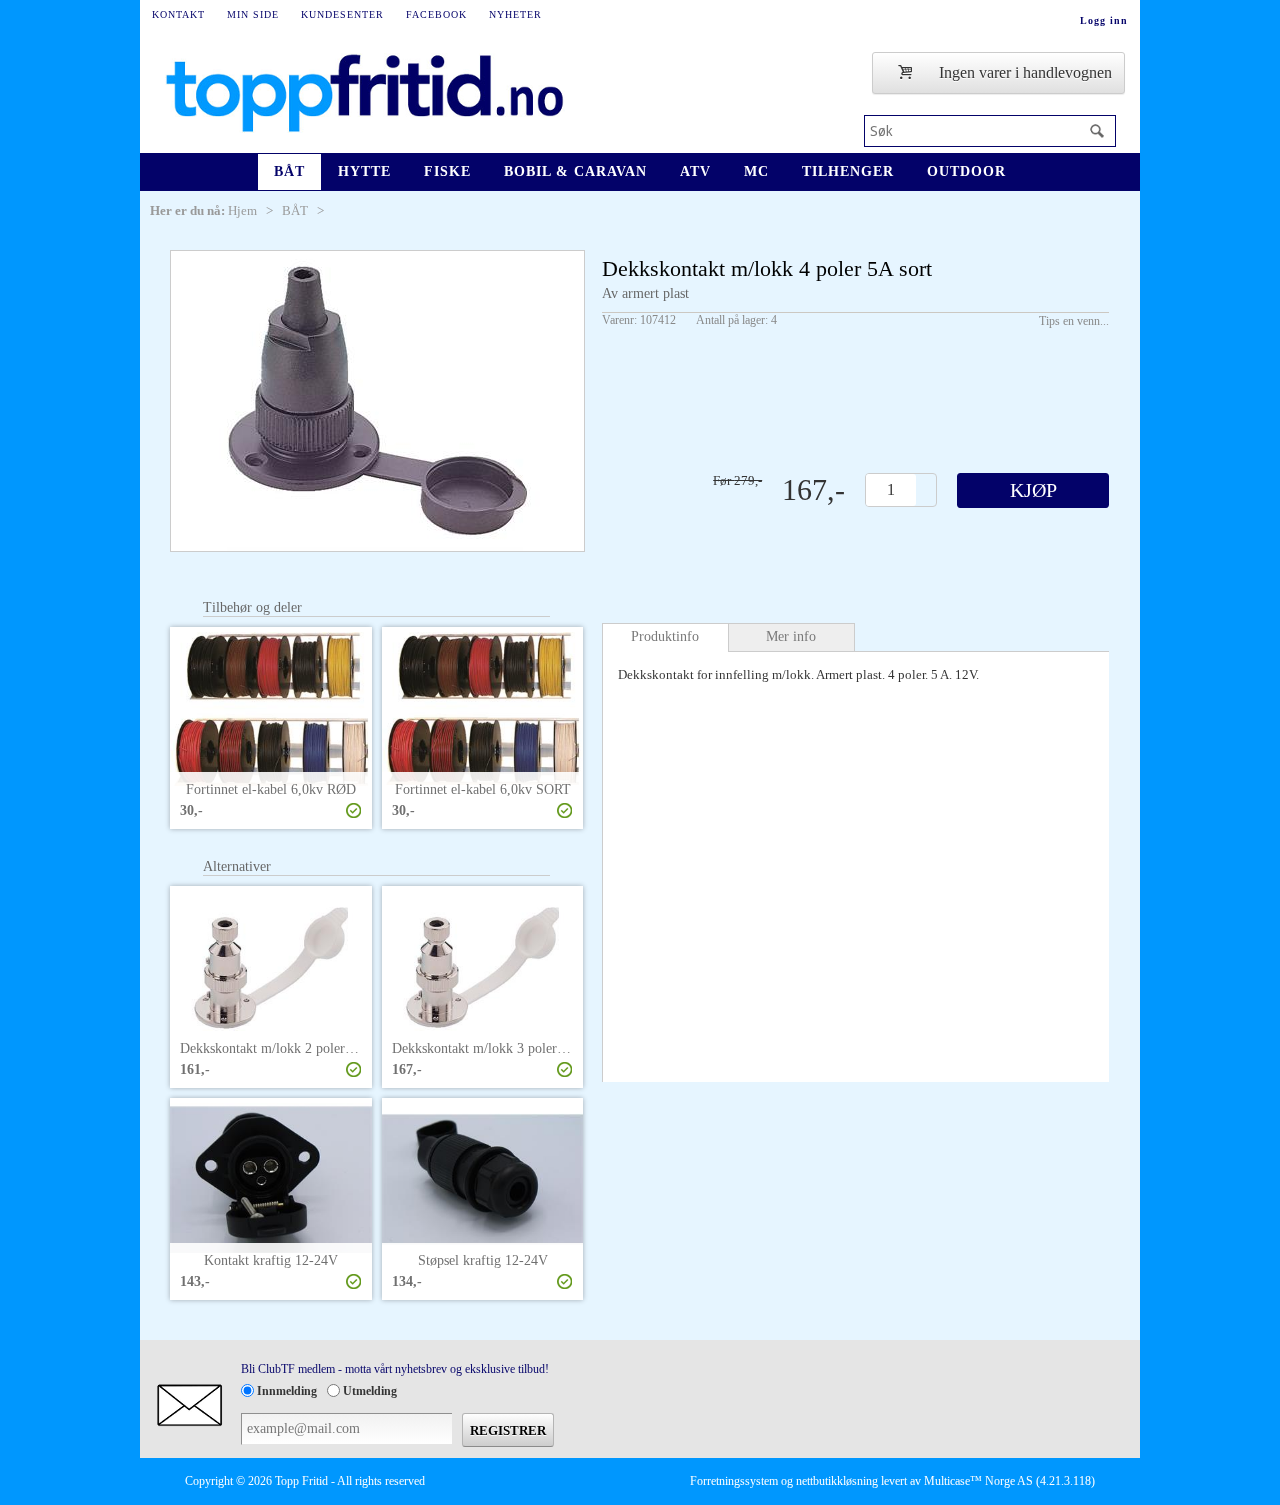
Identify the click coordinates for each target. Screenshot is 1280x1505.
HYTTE (364, 171)
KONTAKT (178, 14)
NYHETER (515, 14)
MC (756, 171)
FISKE (447, 171)
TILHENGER (848, 171)
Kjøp (1033, 490)
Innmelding (287, 1391)
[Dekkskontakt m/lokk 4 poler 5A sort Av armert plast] (377, 401)
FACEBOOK (436, 14)
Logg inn (1104, 20)
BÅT (289, 171)
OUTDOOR (966, 171)
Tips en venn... (1074, 321)
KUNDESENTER (342, 14)
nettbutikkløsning (837, 1481)
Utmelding (370, 1391)
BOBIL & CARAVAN (575, 171)
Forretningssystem (734, 1481)
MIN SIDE (253, 14)
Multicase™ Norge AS (978, 1481)
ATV (695, 171)
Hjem (242, 210)
